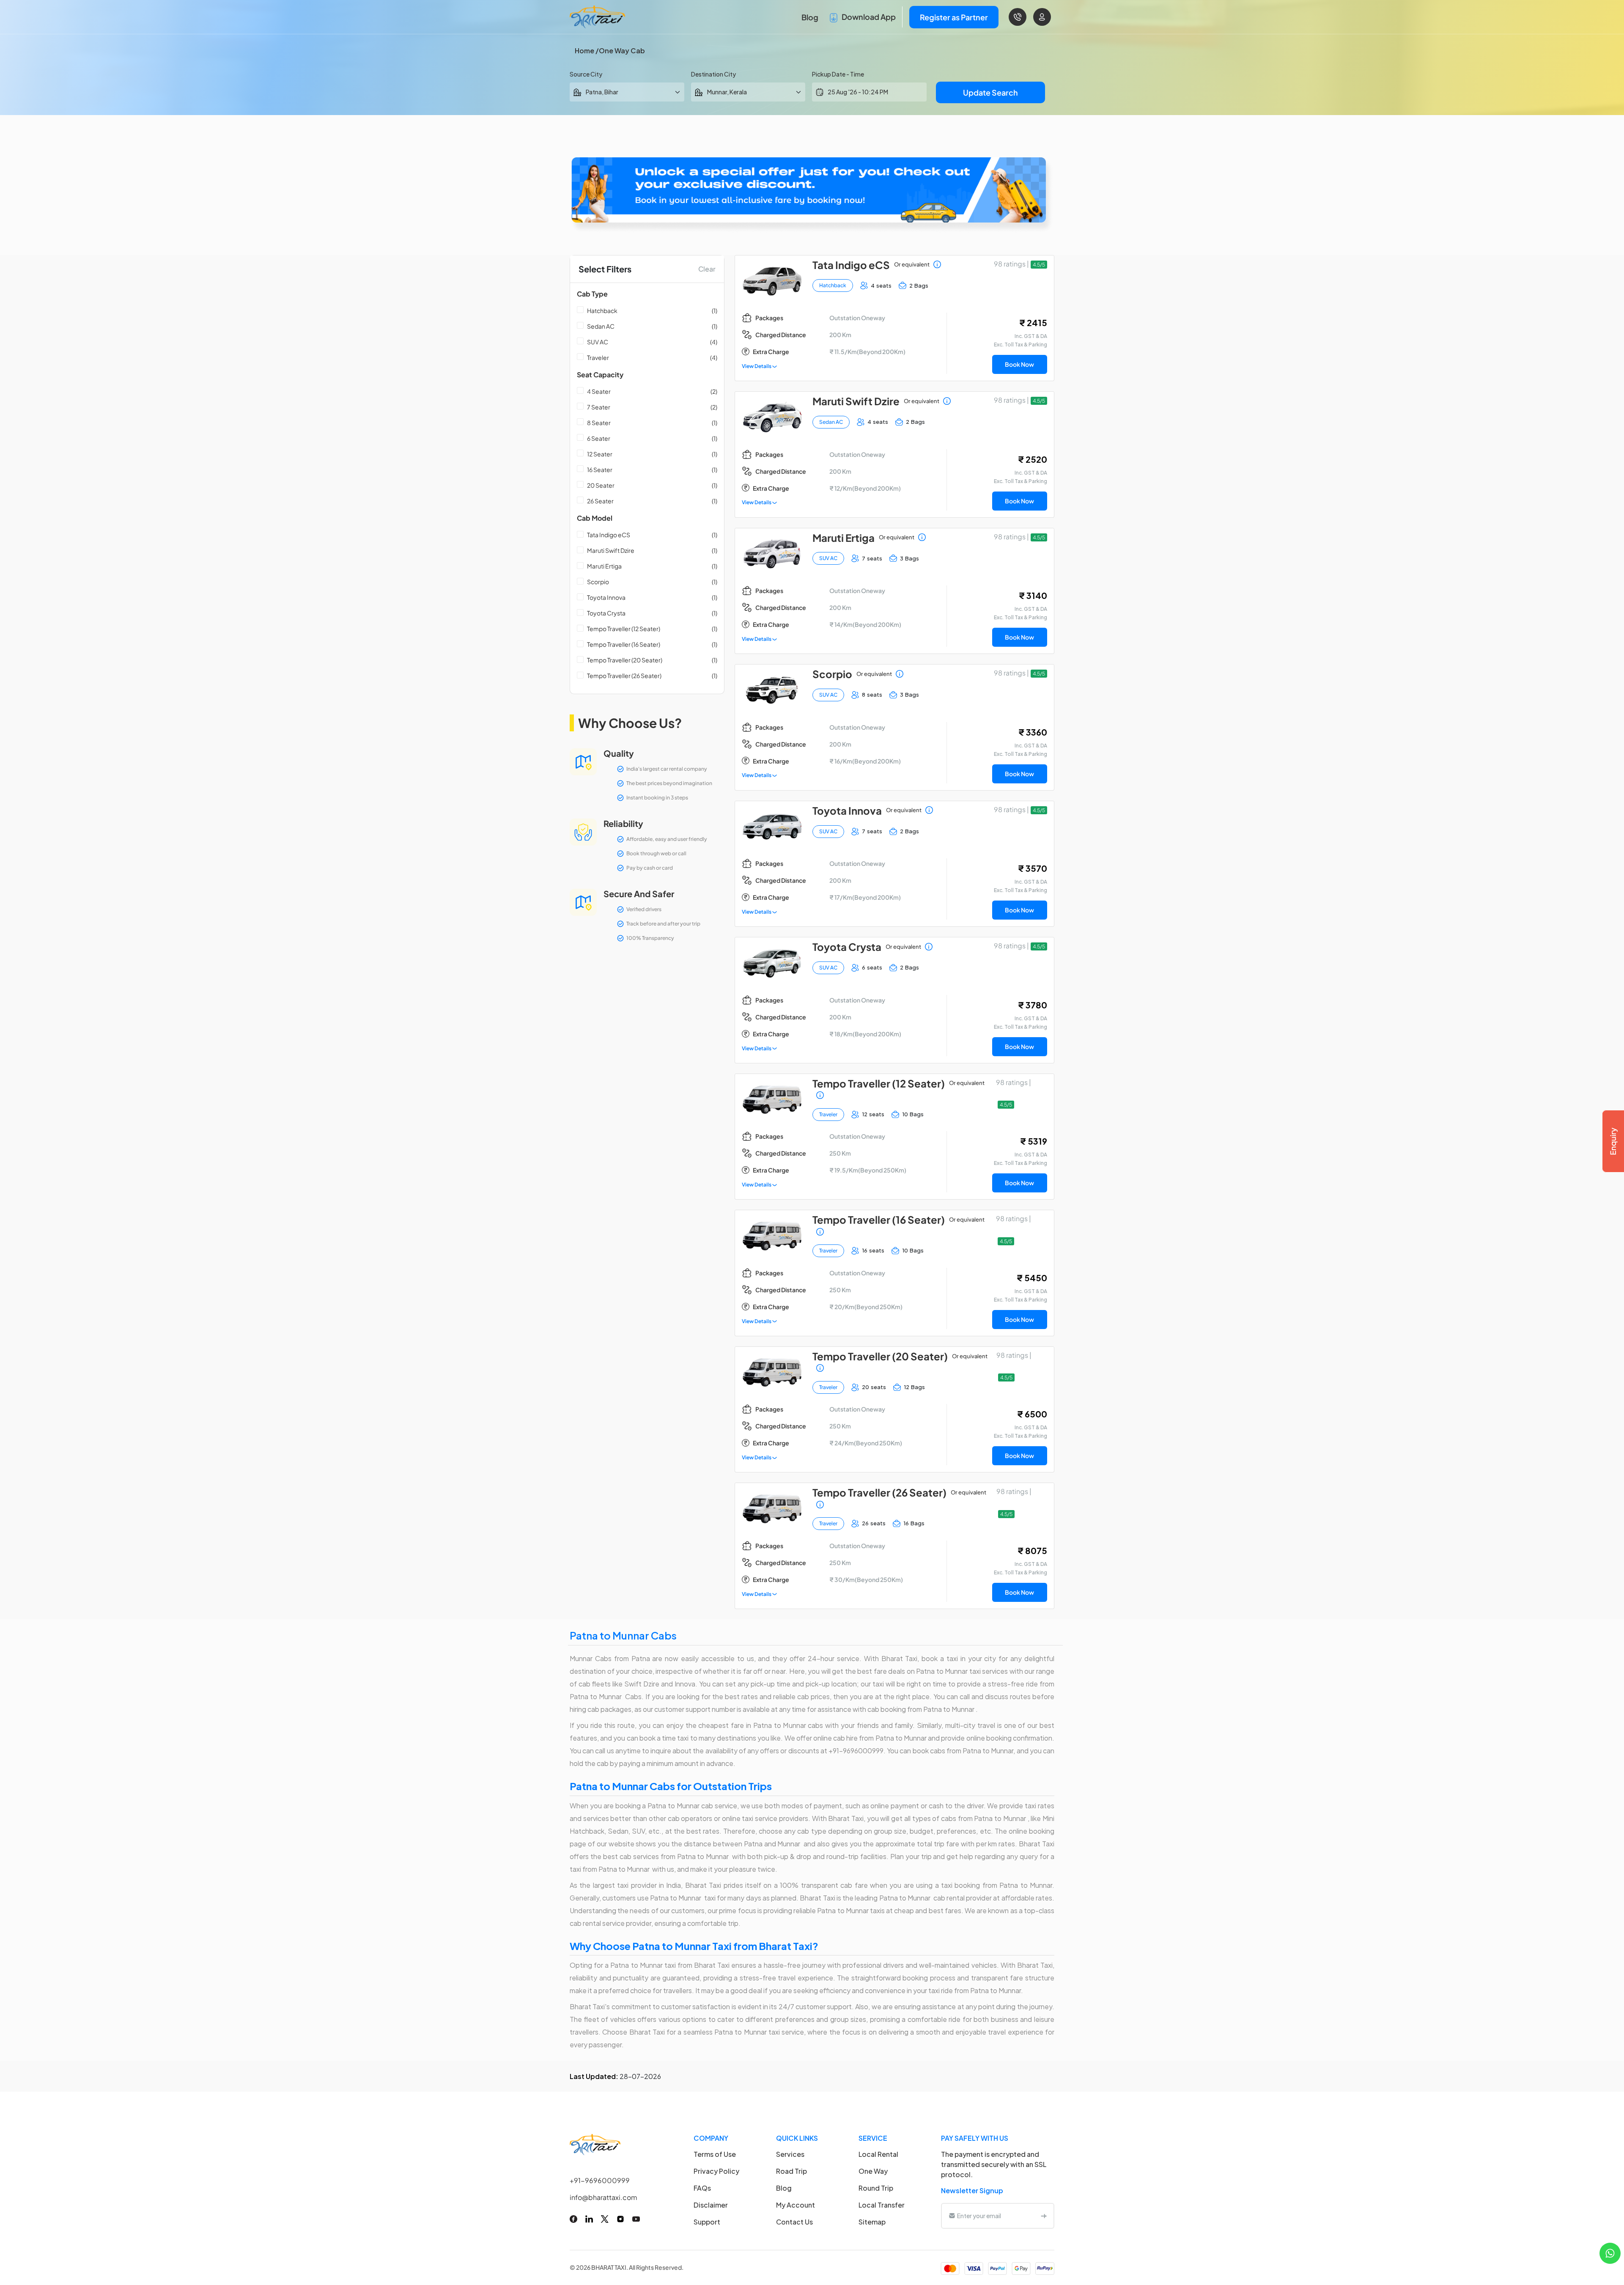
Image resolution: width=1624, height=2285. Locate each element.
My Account (796, 2205)
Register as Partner (954, 17)
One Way (873, 2171)
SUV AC (598, 342)
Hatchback (602, 310)
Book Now (1019, 364)
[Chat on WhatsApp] (1610, 2252)
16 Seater (600, 470)
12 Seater (600, 454)
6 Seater (599, 438)
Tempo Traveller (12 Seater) (624, 629)
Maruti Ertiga (604, 566)
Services (790, 2154)
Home (584, 51)
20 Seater (601, 485)
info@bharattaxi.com (604, 2197)
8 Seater (599, 423)
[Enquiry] (1613, 1141)
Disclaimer (711, 2205)
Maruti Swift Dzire (611, 550)
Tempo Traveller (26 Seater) (624, 676)
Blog (810, 17)
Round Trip (876, 2188)
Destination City (713, 74)
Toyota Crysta (606, 613)
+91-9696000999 (600, 2180)
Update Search (990, 92)
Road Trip (791, 2171)
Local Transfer (882, 2205)
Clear (707, 269)
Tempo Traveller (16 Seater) (624, 644)
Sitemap (872, 2222)
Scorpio (598, 582)
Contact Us (794, 2222)
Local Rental (878, 2154)
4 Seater (599, 391)
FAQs (702, 2188)
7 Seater (599, 407)
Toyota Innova (606, 597)
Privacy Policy (716, 2171)
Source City (586, 74)
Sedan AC (601, 326)
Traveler (598, 357)
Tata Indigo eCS (609, 535)
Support (707, 2222)
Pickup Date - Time (838, 74)
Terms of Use (715, 2154)
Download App (868, 17)
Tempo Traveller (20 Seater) (625, 660)
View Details (757, 366)
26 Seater (600, 501)
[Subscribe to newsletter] (1044, 2216)
